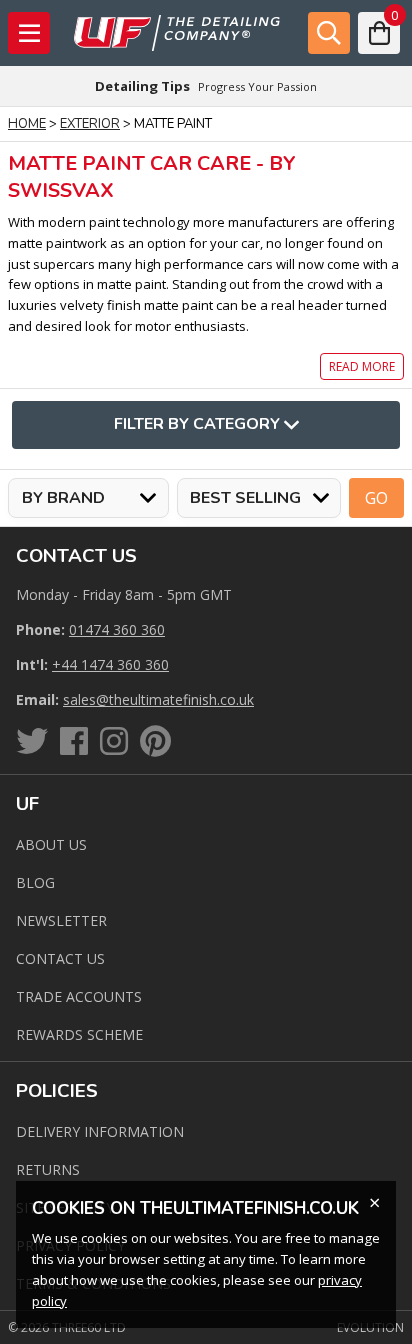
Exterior (90, 124)
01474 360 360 (117, 629)
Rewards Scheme (79, 1034)
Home (27, 124)
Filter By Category (197, 424)
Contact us (60, 958)
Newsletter (61, 920)
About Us (51, 844)
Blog (35, 882)
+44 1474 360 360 (110, 664)
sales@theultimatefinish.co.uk (158, 699)
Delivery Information (100, 1131)
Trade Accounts (79, 996)
